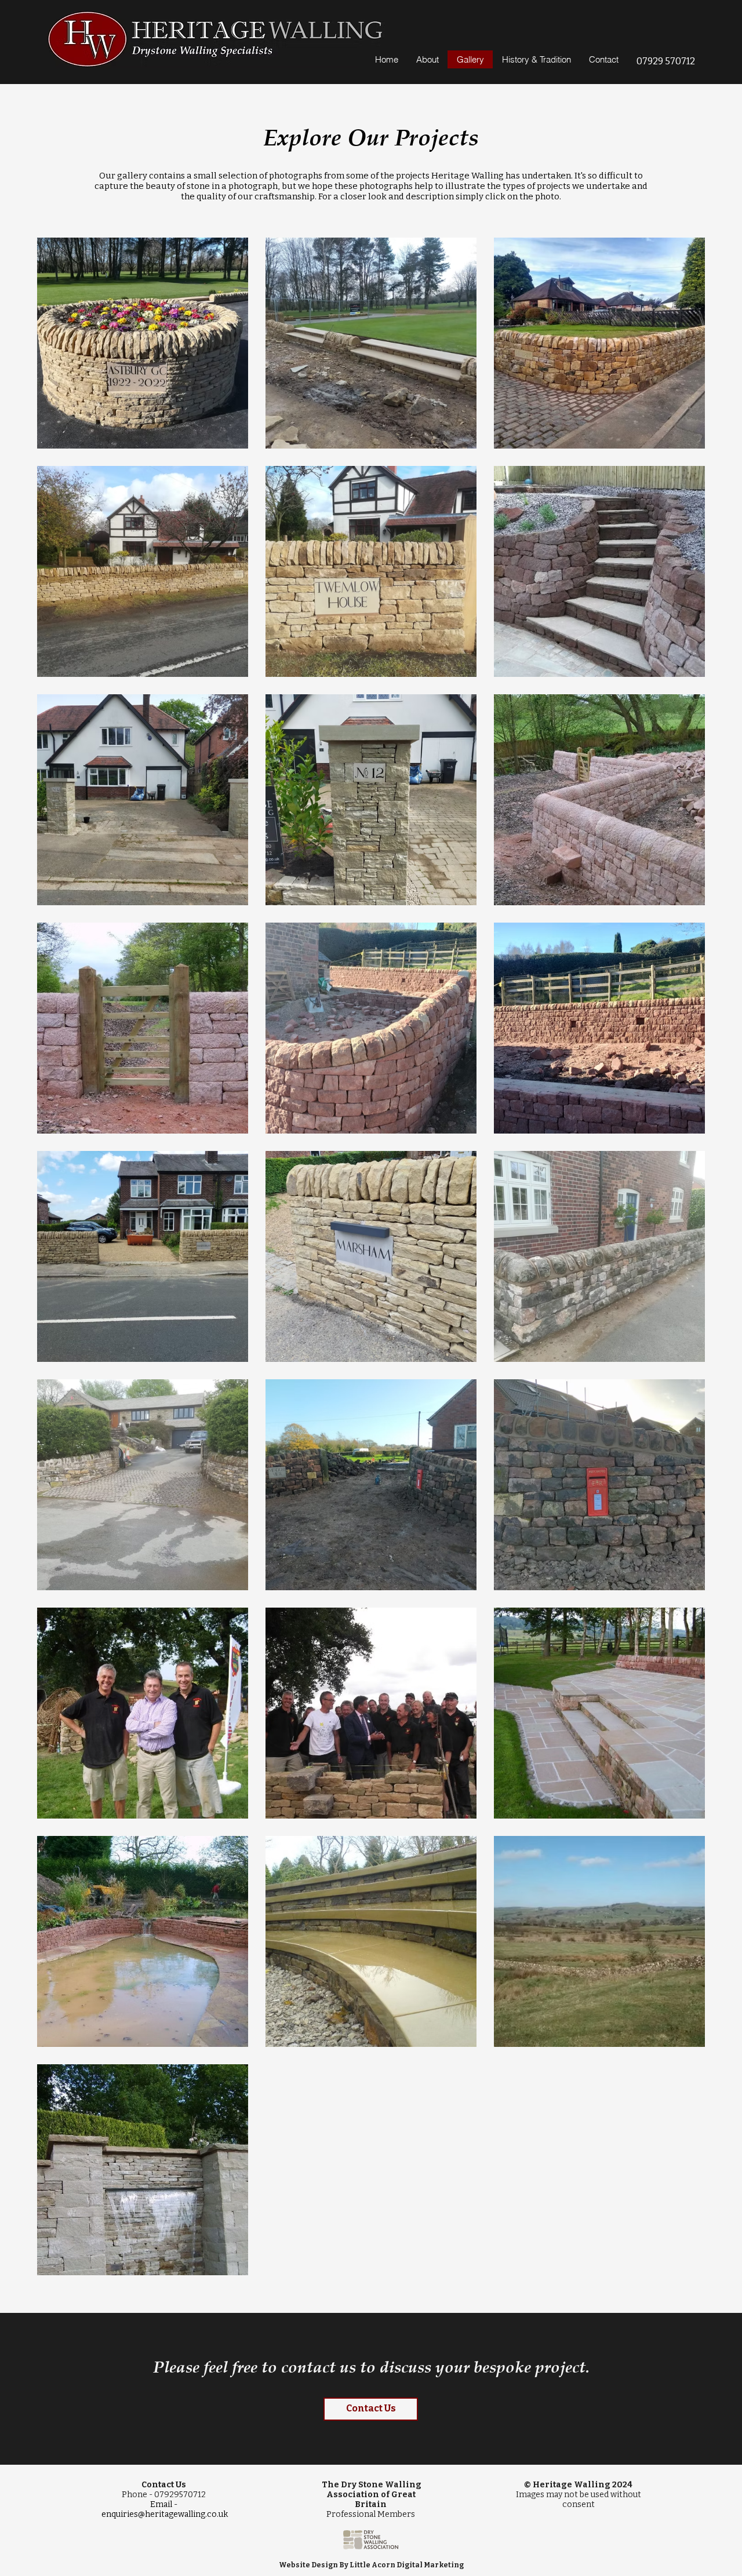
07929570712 (180, 2495)
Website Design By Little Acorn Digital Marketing (371, 2565)
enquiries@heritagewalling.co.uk (165, 2514)
